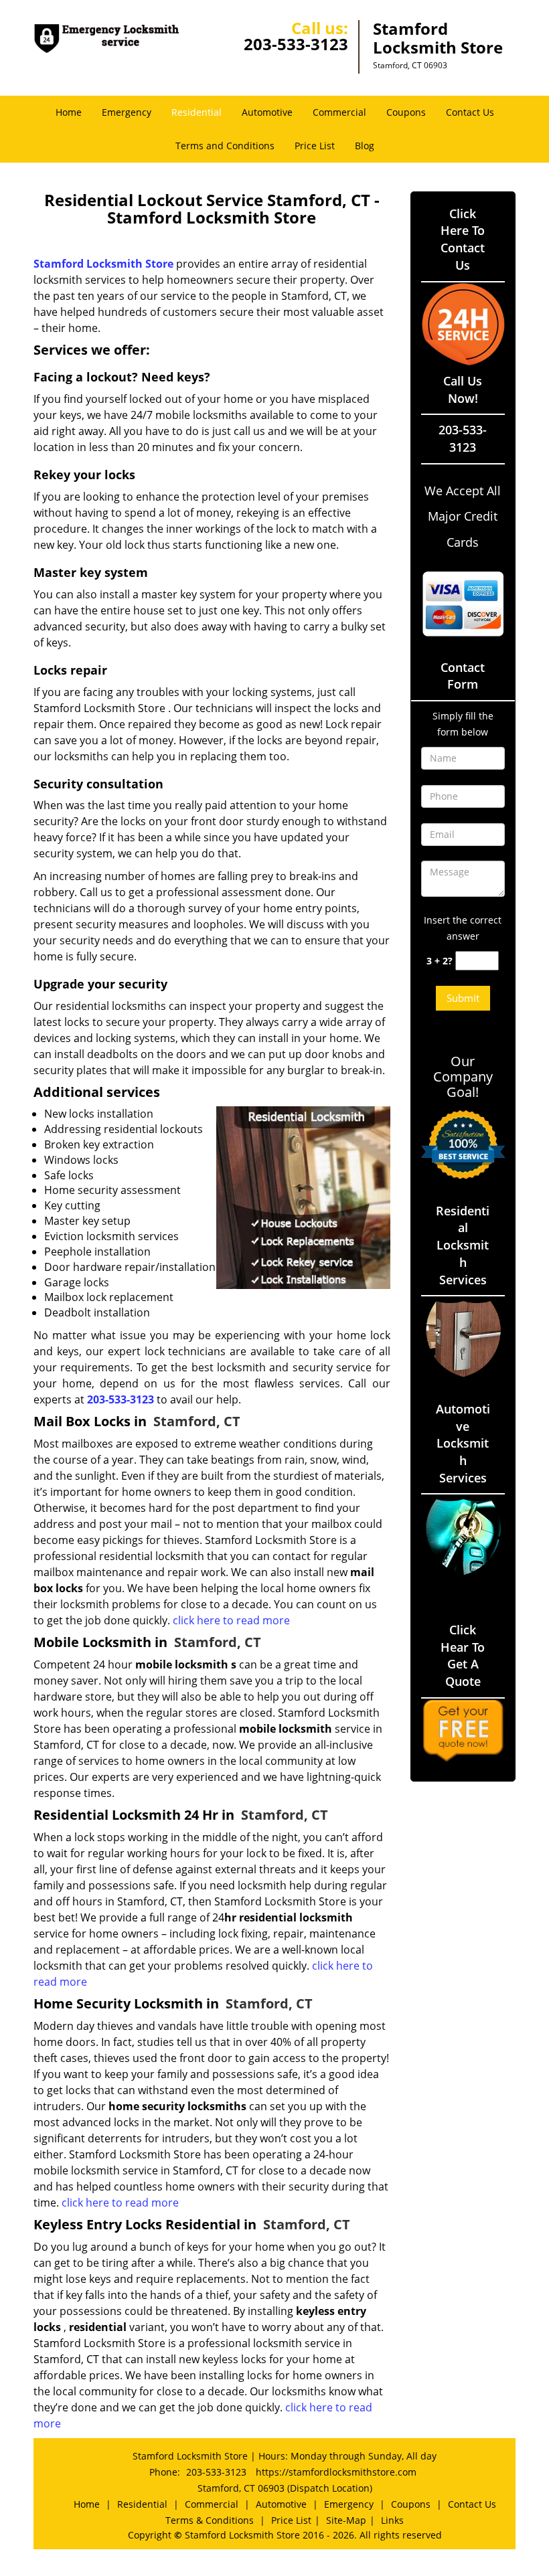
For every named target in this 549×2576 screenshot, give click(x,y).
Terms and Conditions (225, 146)
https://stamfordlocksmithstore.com (336, 2472)
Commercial (339, 112)
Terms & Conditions (210, 2520)
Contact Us (470, 112)
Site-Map (346, 2520)
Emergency (127, 112)
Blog (365, 146)
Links (392, 2520)
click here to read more (231, 1620)
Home (69, 112)
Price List (315, 146)
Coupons (406, 112)
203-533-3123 (296, 44)
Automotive (267, 112)
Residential (197, 112)
